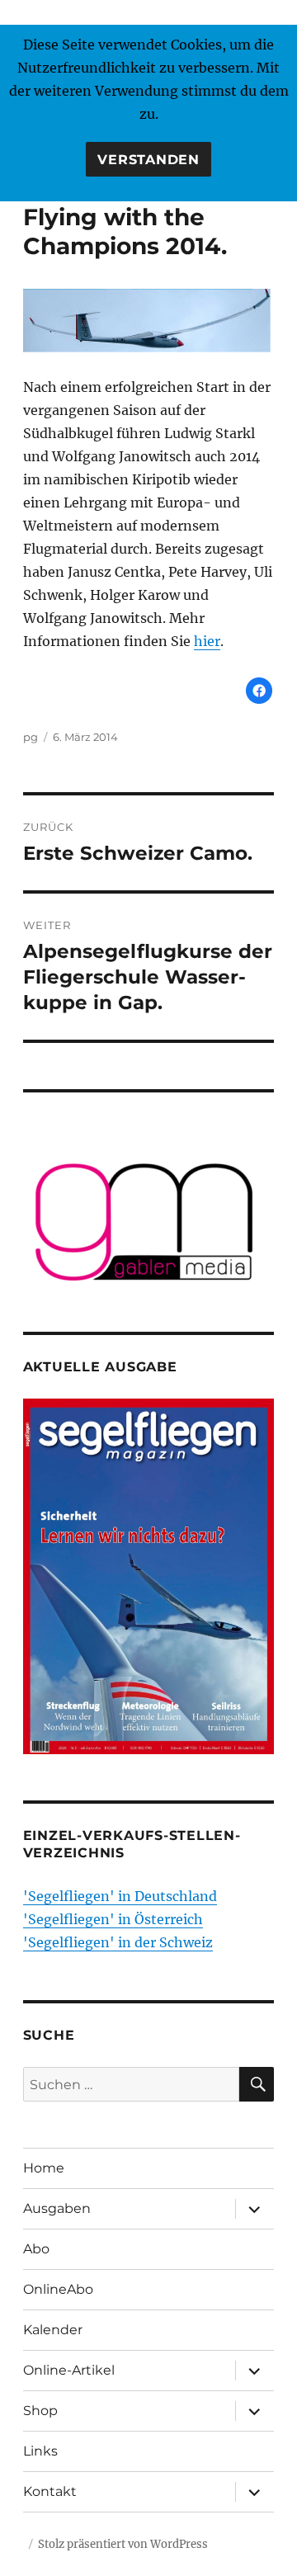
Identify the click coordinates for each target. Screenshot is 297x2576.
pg (31, 737)
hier (207, 641)
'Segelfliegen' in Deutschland (120, 1896)
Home (44, 2168)
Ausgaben (57, 2208)
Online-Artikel (69, 2370)
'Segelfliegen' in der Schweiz (118, 1942)
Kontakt (50, 2491)
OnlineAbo (58, 2289)
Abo (36, 2249)
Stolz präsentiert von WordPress (123, 2544)
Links (40, 2451)
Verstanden (148, 160)
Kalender (53, 2330)
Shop (40, 2411)
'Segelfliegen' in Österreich (113, 1919)
